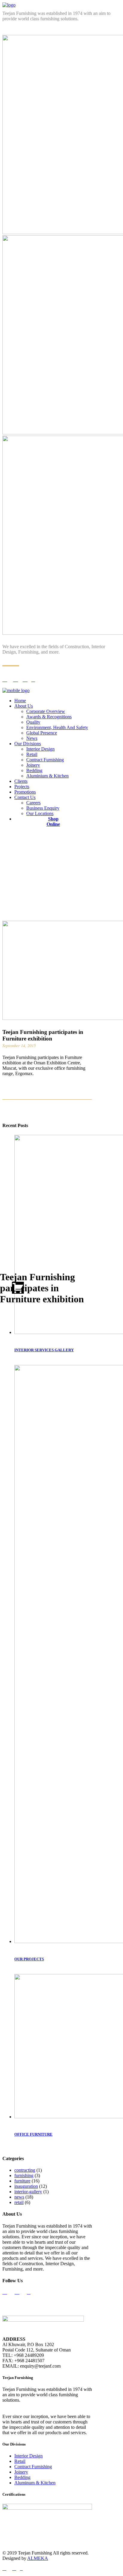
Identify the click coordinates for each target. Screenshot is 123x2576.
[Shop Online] (22, 1288)
